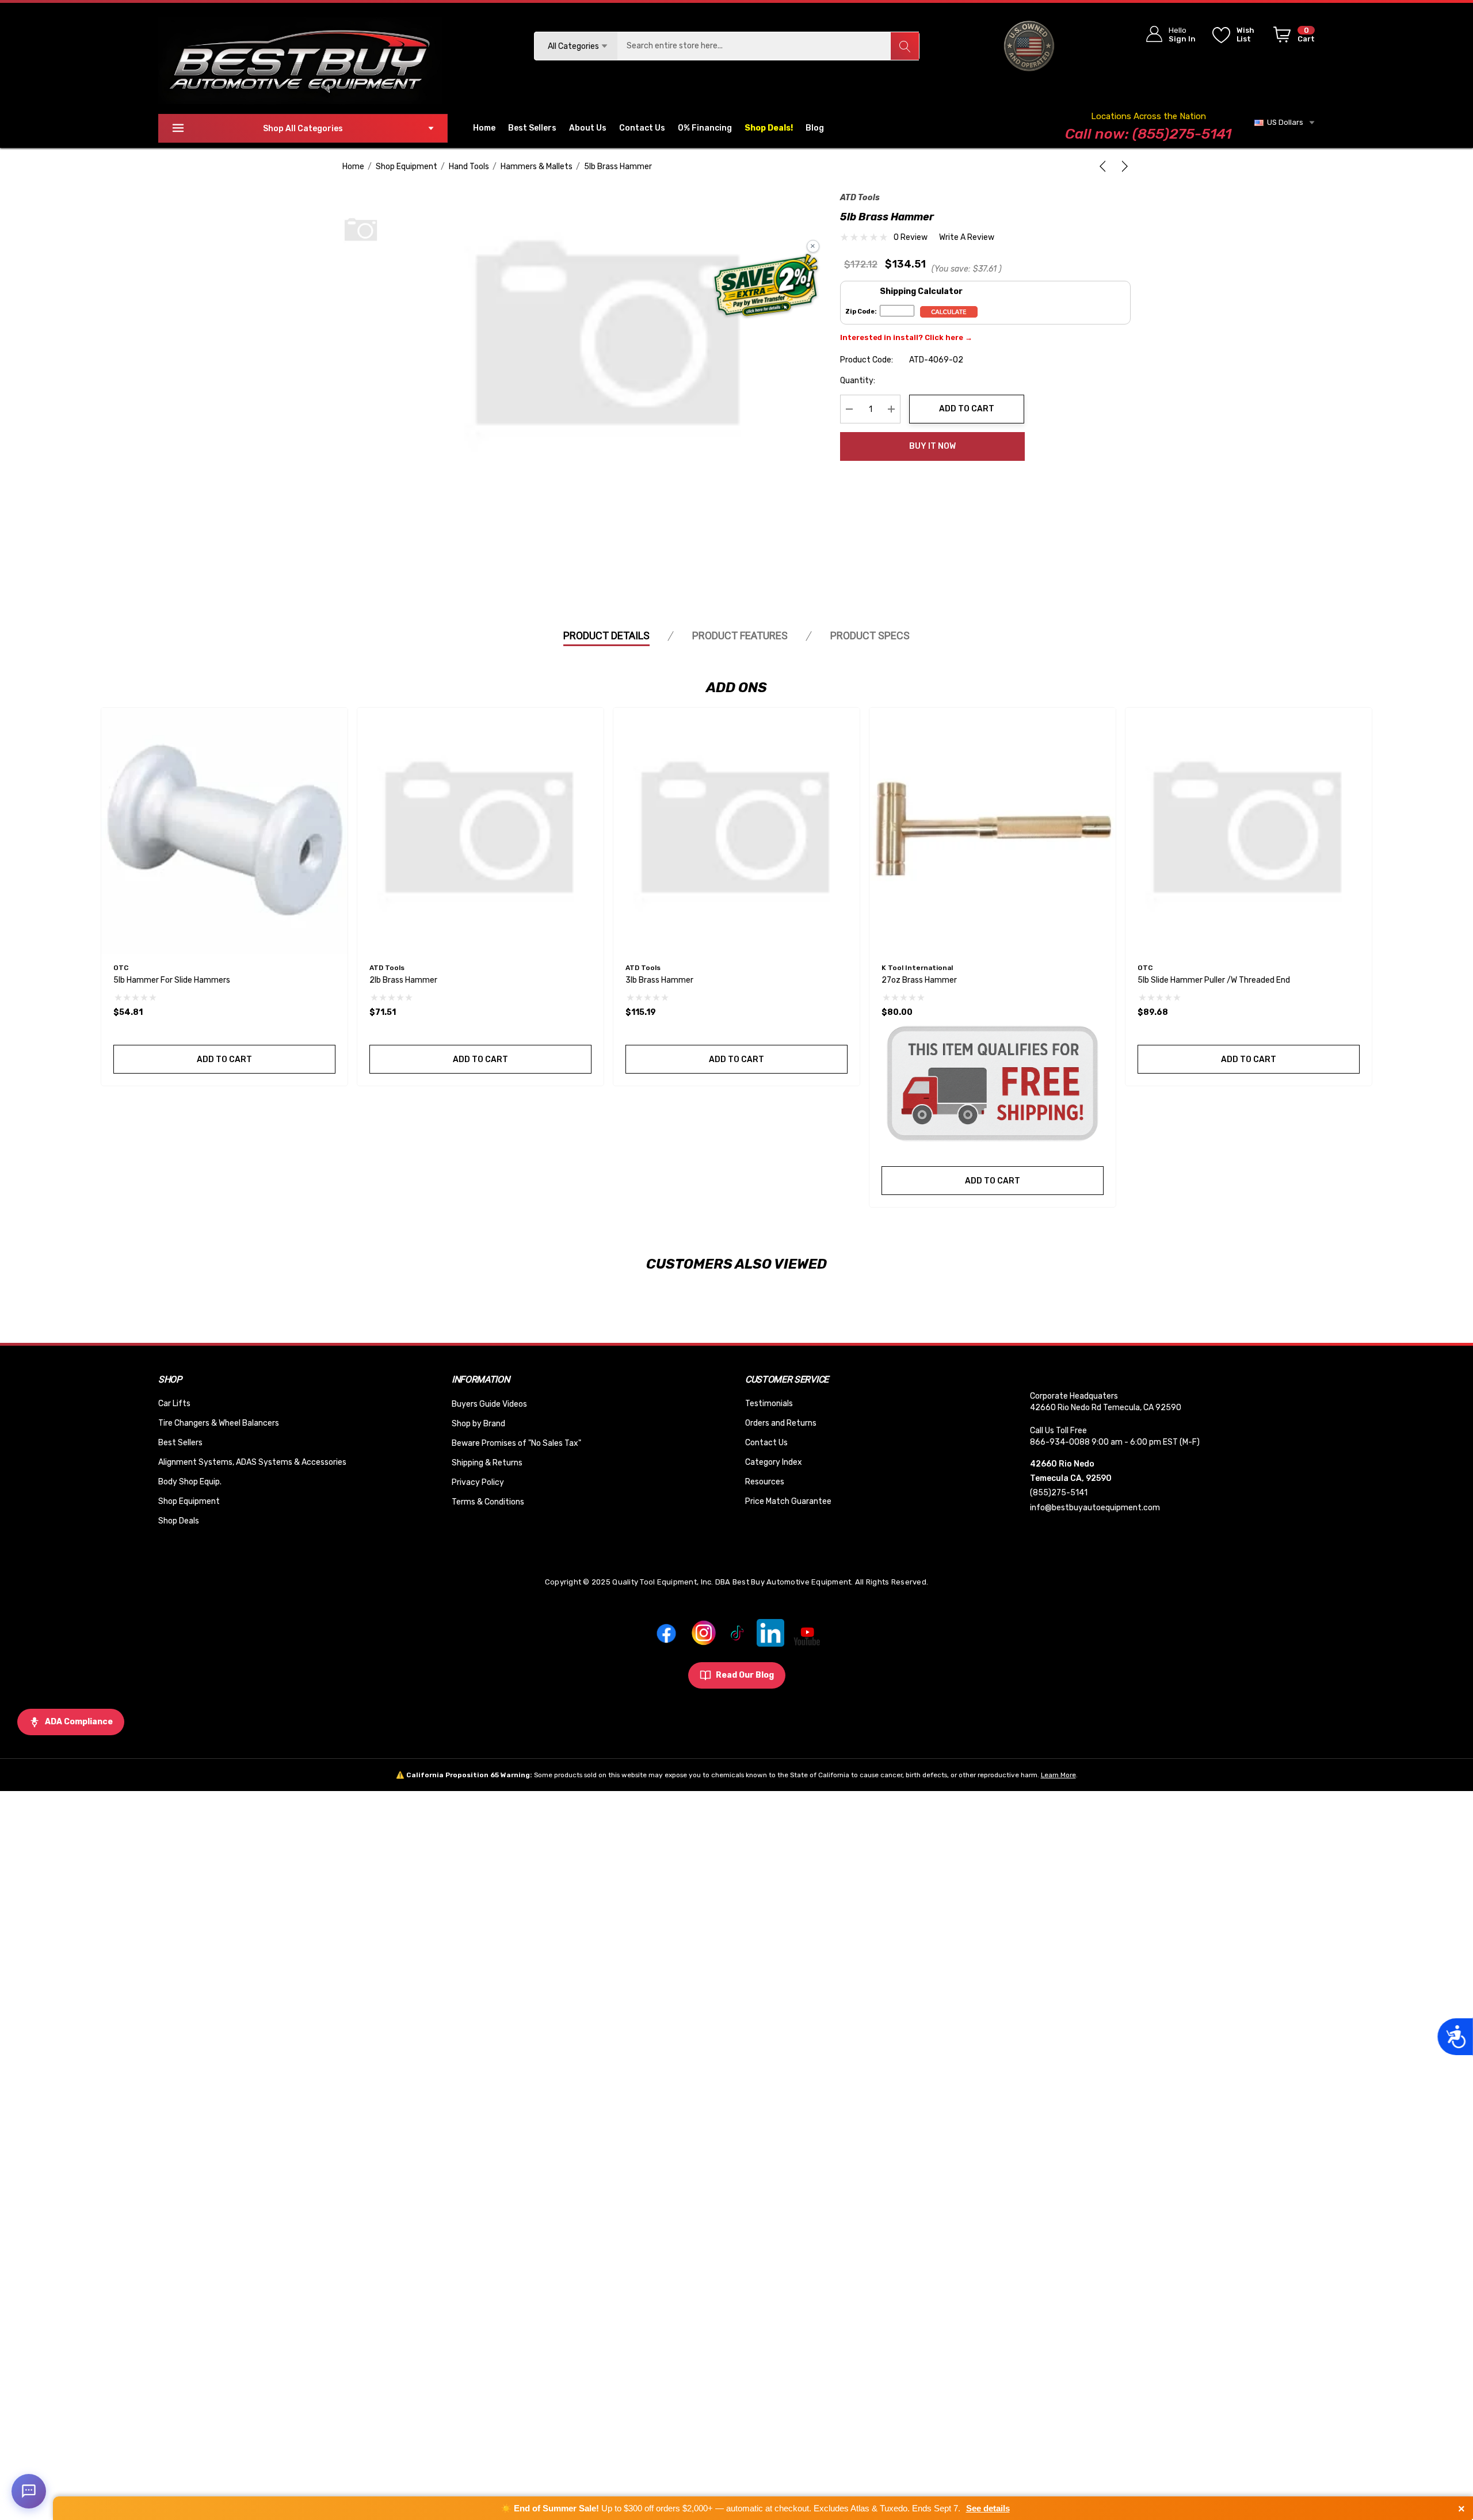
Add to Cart (967, 409)
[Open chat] (29, 2491)
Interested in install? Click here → (906, 337)
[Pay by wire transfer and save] (766, 287)
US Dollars (1283, 122)
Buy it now (932, 446)
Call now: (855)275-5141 (1148, 134)
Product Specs (870, 635)
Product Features (740, 635)
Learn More (1058, 1775)
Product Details (606, 635)
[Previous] (1105, 166)
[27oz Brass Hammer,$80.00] (993, 831)
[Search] (905, 46)
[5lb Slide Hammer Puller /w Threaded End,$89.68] (1249, 831)
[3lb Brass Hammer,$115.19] (736, 831)
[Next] (1123, 166)
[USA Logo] (1029, 46)
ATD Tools (860, 198)
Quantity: (858, 381)
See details (988, 2508)
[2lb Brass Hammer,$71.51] (480, 831)
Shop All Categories (303, 129)
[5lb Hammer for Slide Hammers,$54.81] (224, 831)
